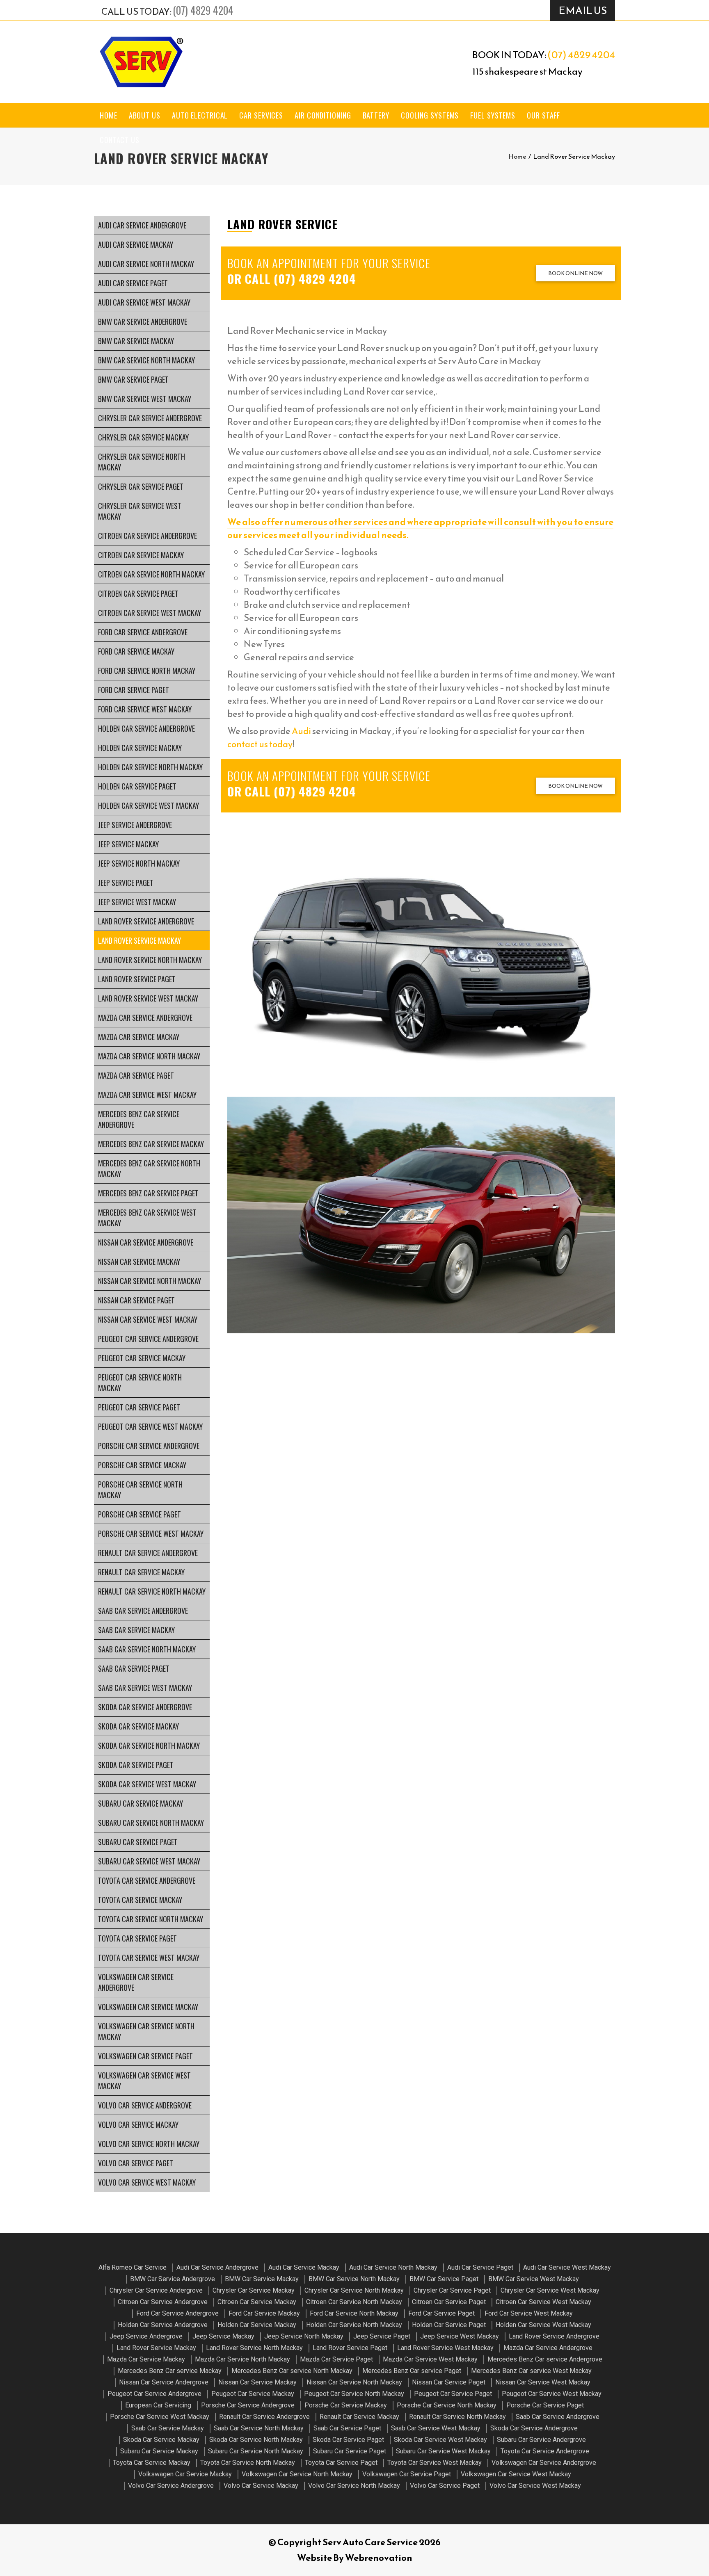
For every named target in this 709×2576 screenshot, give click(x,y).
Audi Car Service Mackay (136, 244)
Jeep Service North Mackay (139, 863)
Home (109, 115)
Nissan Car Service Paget (136, 1300)
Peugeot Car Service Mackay (142, 1358)
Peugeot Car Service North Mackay (140, 1383)
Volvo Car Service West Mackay (147, 2182)
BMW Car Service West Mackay (145, 399)
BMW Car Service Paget (133, 379)
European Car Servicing (158, 2405)
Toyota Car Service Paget (137, 1938)
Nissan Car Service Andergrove (146, 1242)
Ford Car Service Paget (134, 690)
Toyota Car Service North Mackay (151, 1919)
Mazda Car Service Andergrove (145, 1018)
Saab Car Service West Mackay (145, 1688)
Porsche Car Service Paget (140, 1514)
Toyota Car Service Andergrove (147, 1880)
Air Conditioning (323, 115)
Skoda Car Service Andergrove (145, 1707)
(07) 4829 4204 (203, 10)
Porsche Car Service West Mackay (151, 1533)
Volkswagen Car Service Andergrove (136, 1982)
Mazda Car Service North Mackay (149, 1056)
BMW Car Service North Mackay (146, 360)
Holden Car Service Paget (137, 786)
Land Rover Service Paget (137, 979)
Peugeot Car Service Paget (139, 1407)
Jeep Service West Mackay (137, 902)
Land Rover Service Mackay (140, 940)
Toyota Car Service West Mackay (149, 1958)
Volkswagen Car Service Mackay (148, 2007)
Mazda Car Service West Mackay (147, 1095)
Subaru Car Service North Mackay (151, 1823)
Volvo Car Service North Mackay (149, 2144)
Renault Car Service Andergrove (148, 1553)
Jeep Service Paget (126, 883)
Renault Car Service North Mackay (152, 1591)
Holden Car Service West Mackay (149, 805)
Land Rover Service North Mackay (150, 960)
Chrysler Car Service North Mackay (142, 462)
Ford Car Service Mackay (136, 651)
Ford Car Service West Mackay (145, 709)
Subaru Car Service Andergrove (541, 2440)
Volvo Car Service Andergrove (145, 2105)
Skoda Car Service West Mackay (147, 1784)
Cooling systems (430, 115)
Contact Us (120, 140)
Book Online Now (575, 273)
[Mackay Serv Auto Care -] (141, 62)
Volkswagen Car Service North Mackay (146, 2031)
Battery (376, 115)
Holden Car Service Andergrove (146, 728)
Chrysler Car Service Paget (141, 486)
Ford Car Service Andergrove (143, 632)
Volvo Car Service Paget (136, 2163)
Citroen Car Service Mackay (141, 555)
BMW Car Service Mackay (136, 341)
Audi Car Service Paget (133, 283)
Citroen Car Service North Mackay (151, 574)
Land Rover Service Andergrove (146, 921)
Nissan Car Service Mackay (139, 1262)
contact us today (260, 744)
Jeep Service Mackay (128, 844)
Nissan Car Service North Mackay (150, 1281)
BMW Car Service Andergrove (143, 322)
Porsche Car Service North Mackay (140, 1490)
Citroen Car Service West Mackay (150, 613)
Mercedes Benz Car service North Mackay (149, 1168)
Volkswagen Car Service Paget (145, 2056)
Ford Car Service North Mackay (147, 671)
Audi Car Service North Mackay (146, 264)
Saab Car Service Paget (134, 1668)
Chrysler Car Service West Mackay (140, 511)
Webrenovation (379, 2558)
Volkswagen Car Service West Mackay (144, 2081)
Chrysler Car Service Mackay (143, 437)
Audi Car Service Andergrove (142, 225)
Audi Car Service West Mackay (144, 302)
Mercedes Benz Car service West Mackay (147, 1218)
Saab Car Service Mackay (136, 1630)
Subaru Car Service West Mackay (149, 1861)
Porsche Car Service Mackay (142, 1465)
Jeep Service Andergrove (135, 825)
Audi (301, 731)
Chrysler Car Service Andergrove (150, 418)
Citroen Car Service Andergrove (148, 536)
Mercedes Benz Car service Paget (148, 1193)
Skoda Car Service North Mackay (149, 1745)
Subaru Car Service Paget (138, 1842)
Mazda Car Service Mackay (139, 1037)
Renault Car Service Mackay (141, 1572)
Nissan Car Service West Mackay (148, 1319)
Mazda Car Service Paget (136, 1075)
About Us (145, 115)
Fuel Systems (493, 115)
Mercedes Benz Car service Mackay (151, 1144)
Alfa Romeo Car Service (133, 2267)
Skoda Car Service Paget (136, 1765)
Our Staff (543, 115)
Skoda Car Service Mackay (138, 1726)
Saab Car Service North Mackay (147, 1649)
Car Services (261, 115)
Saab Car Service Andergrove (143, 1611)
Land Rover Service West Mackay (148, 998)
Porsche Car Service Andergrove (149, 1446)
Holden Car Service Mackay (140, 748)
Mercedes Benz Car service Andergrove (139, 1119)
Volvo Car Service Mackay (138, 2124)
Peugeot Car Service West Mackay (150, 1426)
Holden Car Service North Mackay (150, 767)
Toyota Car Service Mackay (140, 1900)
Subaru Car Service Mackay (141, 1803)
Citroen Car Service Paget (138, 593)
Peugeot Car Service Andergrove (148, 1339)
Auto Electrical (200, 115)
